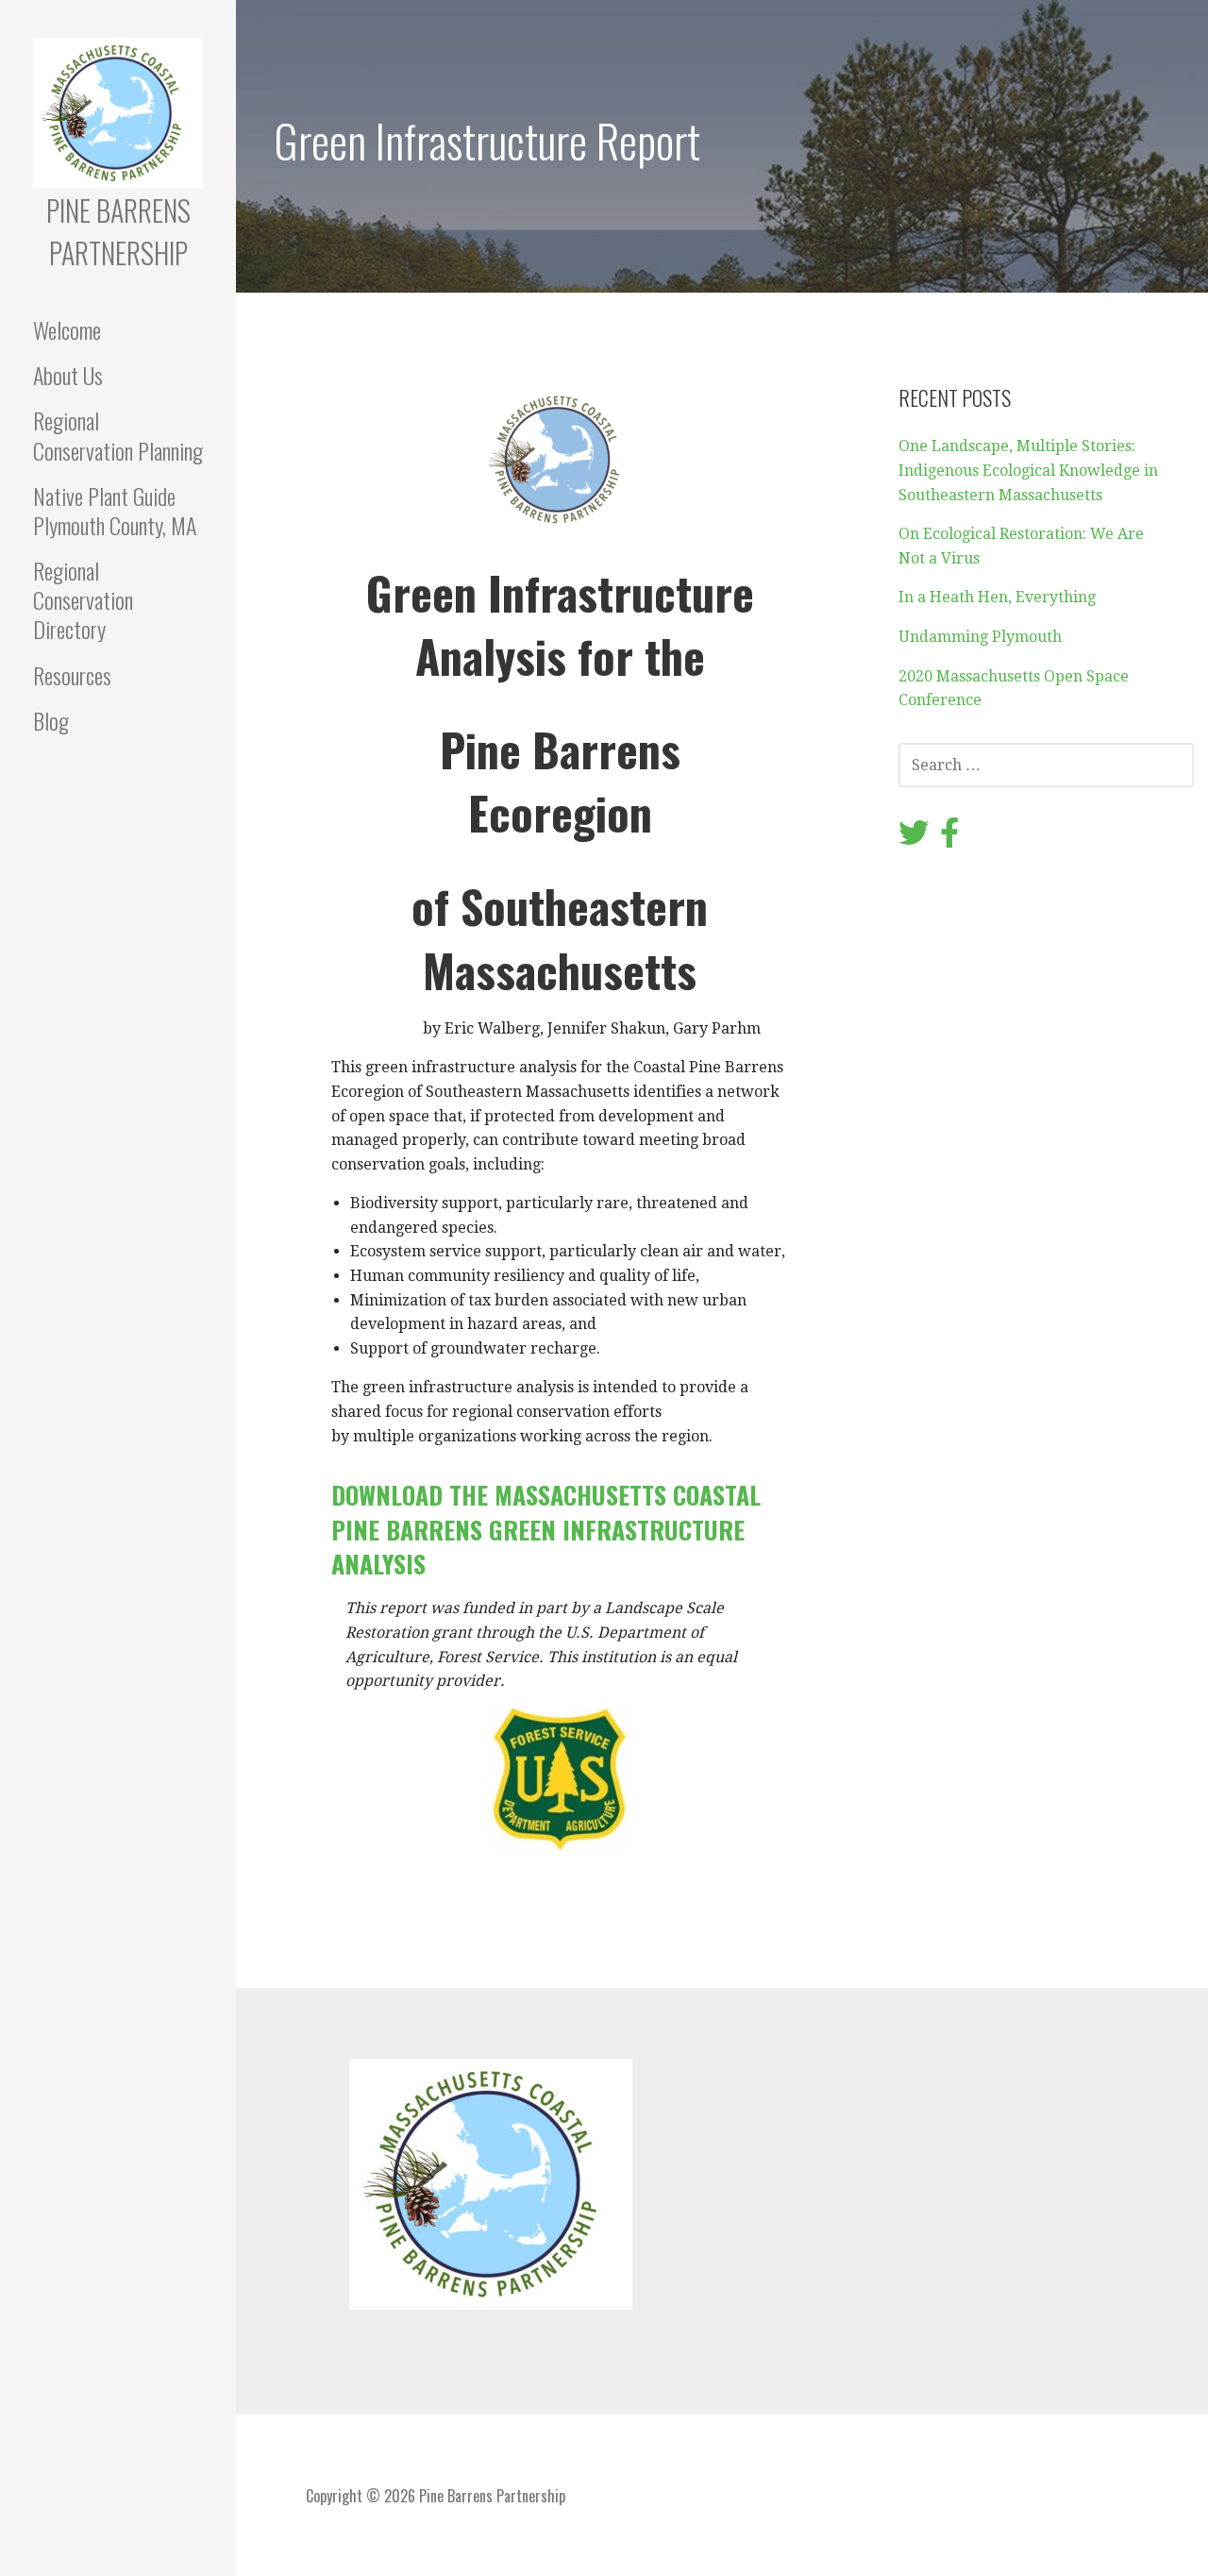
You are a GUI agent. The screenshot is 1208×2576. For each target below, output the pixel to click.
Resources (72, 675)
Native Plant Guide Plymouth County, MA (115, 510)
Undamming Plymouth (980, 637)
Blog (51, 720)
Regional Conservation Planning (118, 435)
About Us (68, 375)
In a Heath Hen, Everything (997, 597)
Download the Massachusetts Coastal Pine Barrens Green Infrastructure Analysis (546, 1529)
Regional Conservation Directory (83, 599)
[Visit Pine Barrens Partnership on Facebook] (949, 839)
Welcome (67, 329)
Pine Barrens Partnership (118, 231)
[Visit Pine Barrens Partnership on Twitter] (914, 839)
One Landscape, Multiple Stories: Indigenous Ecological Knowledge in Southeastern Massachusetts (1028, 470)
